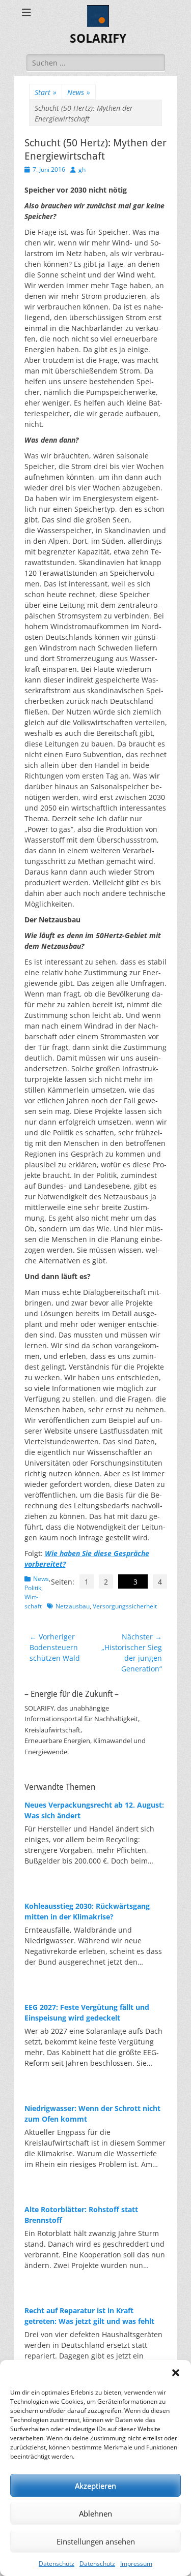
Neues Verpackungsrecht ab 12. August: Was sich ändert (94, 1810)
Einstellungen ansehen (96, 2541)
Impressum (136, 2564)
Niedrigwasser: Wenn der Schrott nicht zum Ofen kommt (92, 2114)
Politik (33, 1588)
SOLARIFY (98, 39)
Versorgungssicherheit (125, 1606)
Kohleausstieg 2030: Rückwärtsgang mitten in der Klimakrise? (87, 1911)
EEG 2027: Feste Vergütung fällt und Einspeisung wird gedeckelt (87, 2012)
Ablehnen (95, 2513)
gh (82, 169)
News (79, 92)
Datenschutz (57, 2564)
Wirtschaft (33, 1602)
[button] (176, 2373)
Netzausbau (73, 1606)
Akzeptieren (95, 2486)
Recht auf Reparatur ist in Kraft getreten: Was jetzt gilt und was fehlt (89, 2316)
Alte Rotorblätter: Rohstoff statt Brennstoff (81, 2215)
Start (46, 92)
